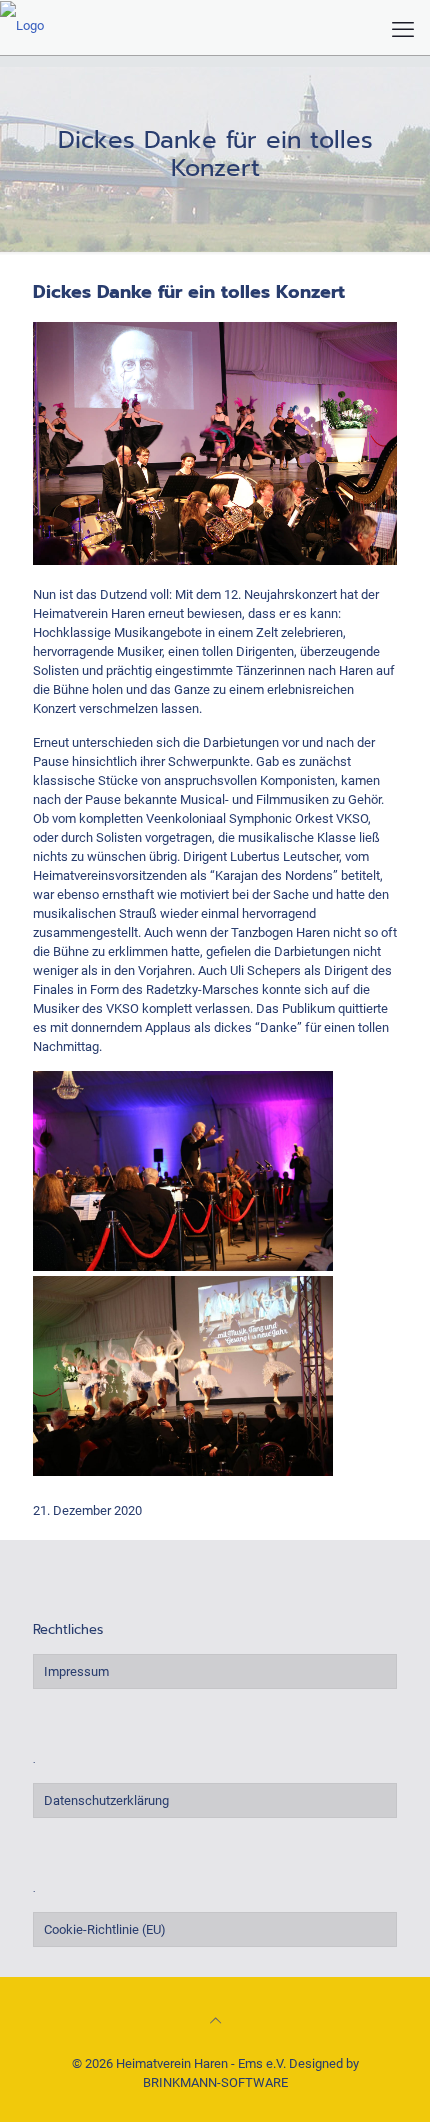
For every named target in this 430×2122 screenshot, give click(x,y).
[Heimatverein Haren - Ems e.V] (22, 25)
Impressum (76, 1671)
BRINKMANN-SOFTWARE (215, 2082)
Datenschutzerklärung (106, 1800)
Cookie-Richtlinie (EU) (105, 1929)
